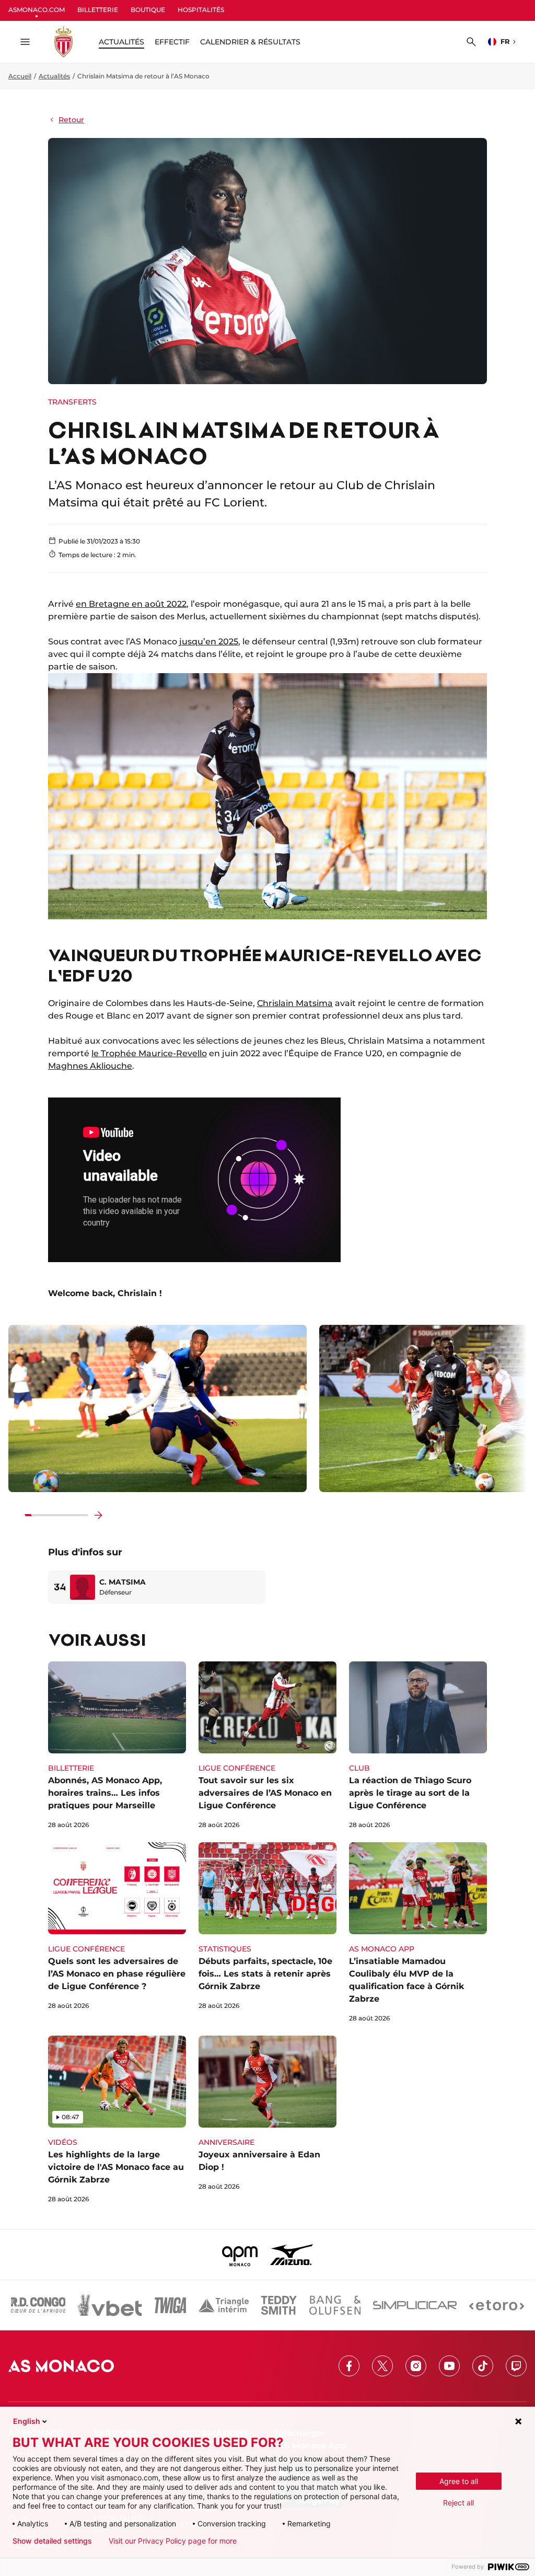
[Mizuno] (292, 2255)
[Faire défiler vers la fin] (98, 1515)
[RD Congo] (38, 2305)
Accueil (20, 76)
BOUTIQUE (148, 10)
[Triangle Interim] (224, 2305)
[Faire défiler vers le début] (15, 1515)
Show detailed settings (52, 2541)
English (27, 2421)
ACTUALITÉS (121, 42)
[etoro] (497, 2305)
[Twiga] (170, 2305)
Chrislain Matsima (295, 1003)
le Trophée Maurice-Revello (149, 1053)
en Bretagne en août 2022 (131, 604)
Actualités (54, 76)
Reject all (458, 2503)
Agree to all (459, 2481)
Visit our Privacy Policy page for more (173, 2541)
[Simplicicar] (415, 2305)
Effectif (172, 42)
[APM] (240, 2255)
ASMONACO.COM (37, 10)
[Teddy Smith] (279, 2305)
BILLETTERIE (98, 10)
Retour (71, 120)
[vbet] (110, 2305)
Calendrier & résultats (250, 42)
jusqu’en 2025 (209, 642)
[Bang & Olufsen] (335, 2305)
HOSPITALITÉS (201, 10)
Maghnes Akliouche (90, 1066)
